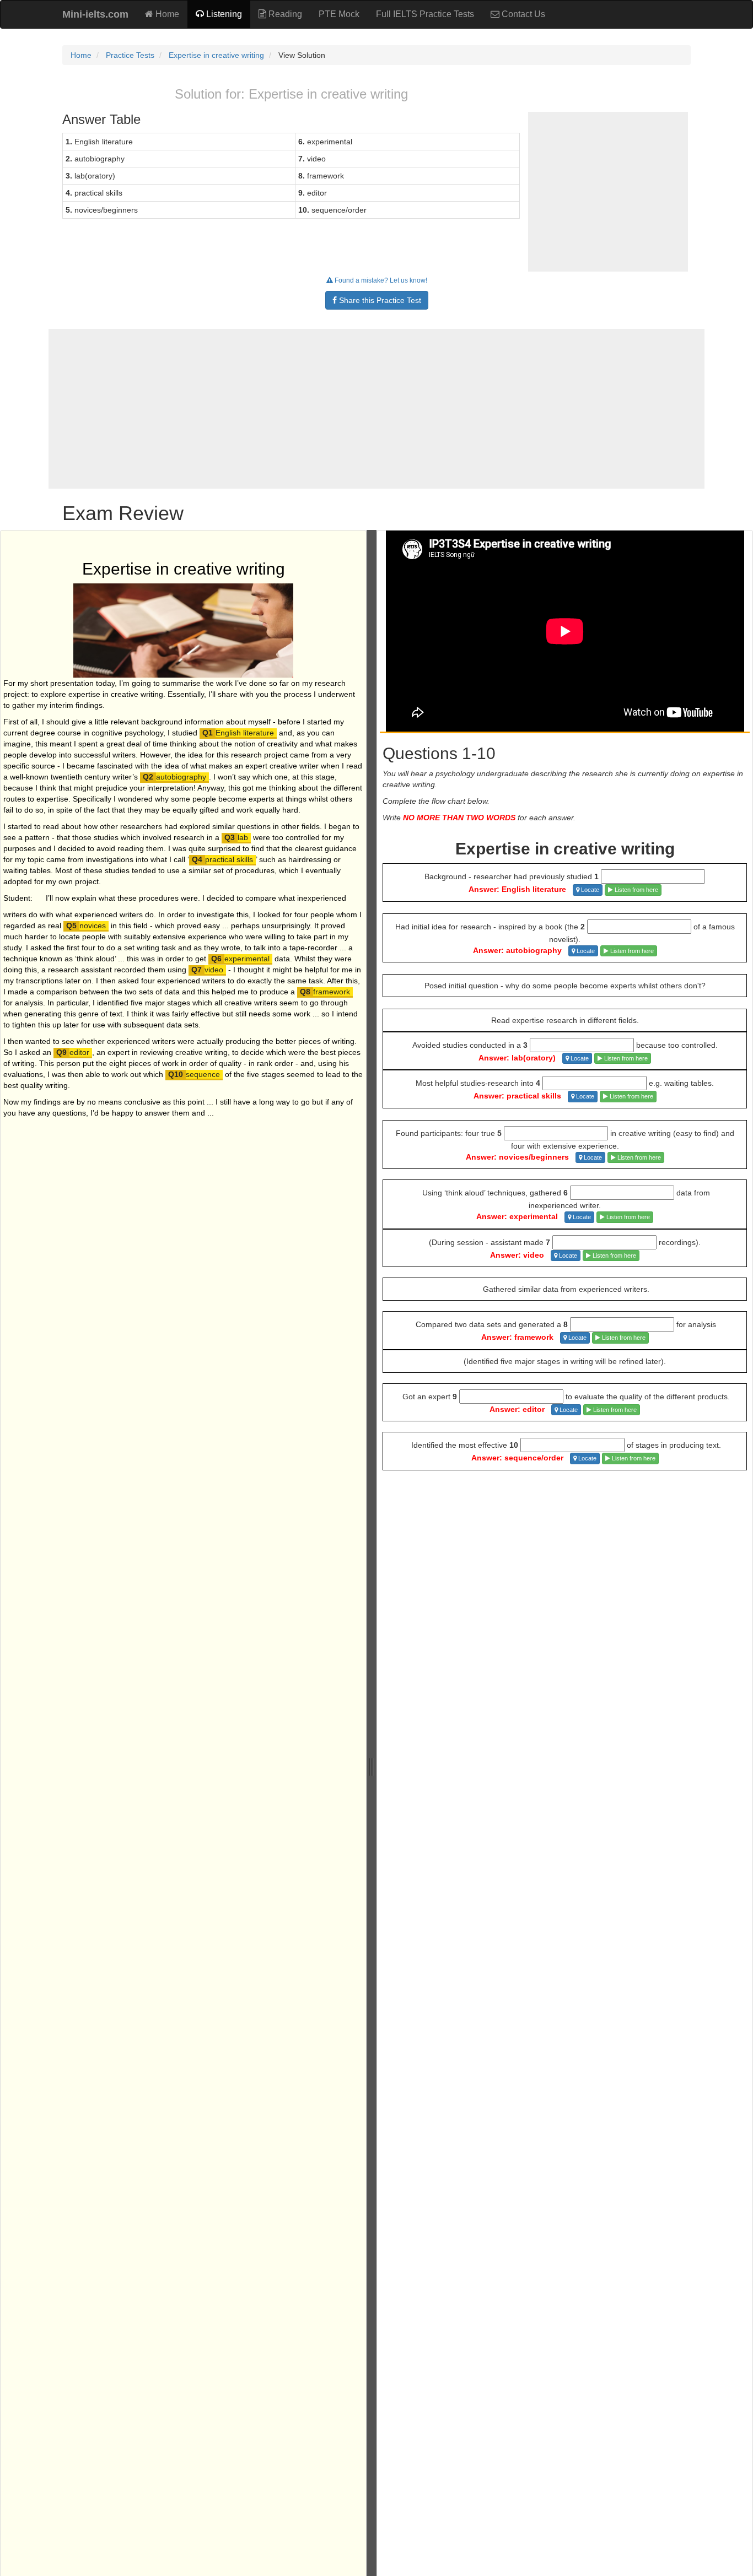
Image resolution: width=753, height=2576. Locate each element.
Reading (284, 14)
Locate (589, 890)
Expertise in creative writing (216, 55)
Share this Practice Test (379, 300)
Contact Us (522, 14)
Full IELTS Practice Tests (425, 14)
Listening (223, 14)
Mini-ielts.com (95, 14)
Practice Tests (130, 55)
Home (166, 14)
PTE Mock (339, 14)
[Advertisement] (376, 409)
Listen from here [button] (636, 890)
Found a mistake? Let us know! (380, 280)
